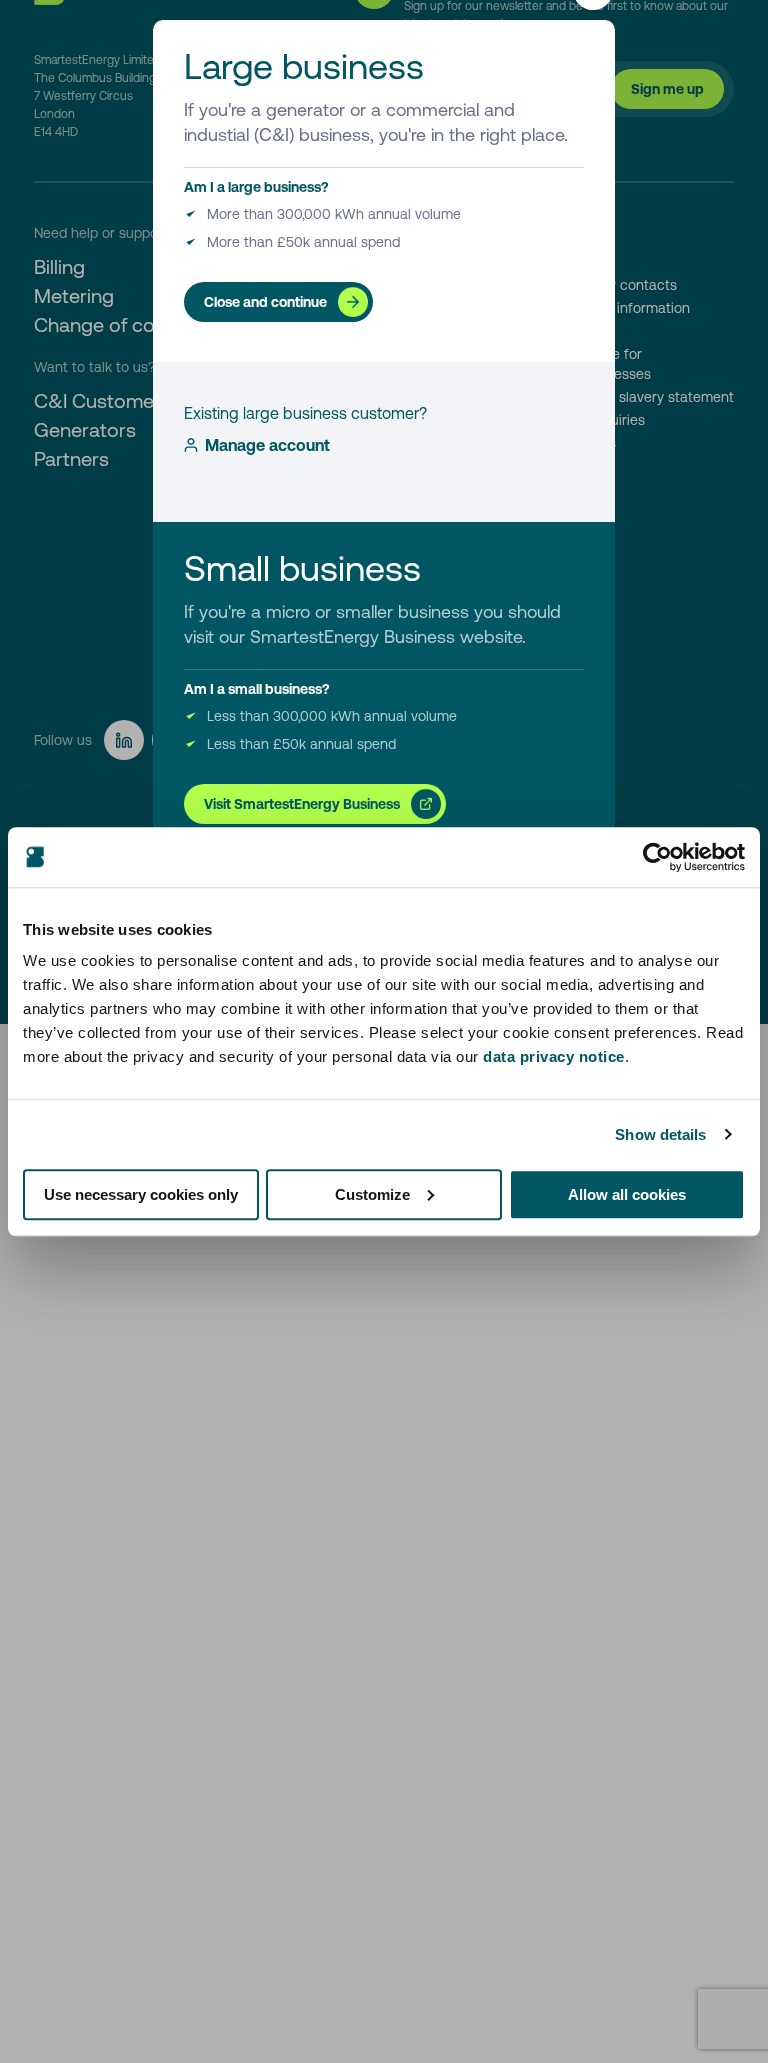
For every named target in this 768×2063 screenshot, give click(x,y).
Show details (660, 1134)
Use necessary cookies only (141, 1194)
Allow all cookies (627, 1194)
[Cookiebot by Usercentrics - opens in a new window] (657, 857)
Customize (372, 1194)
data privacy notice (554, 1056)
